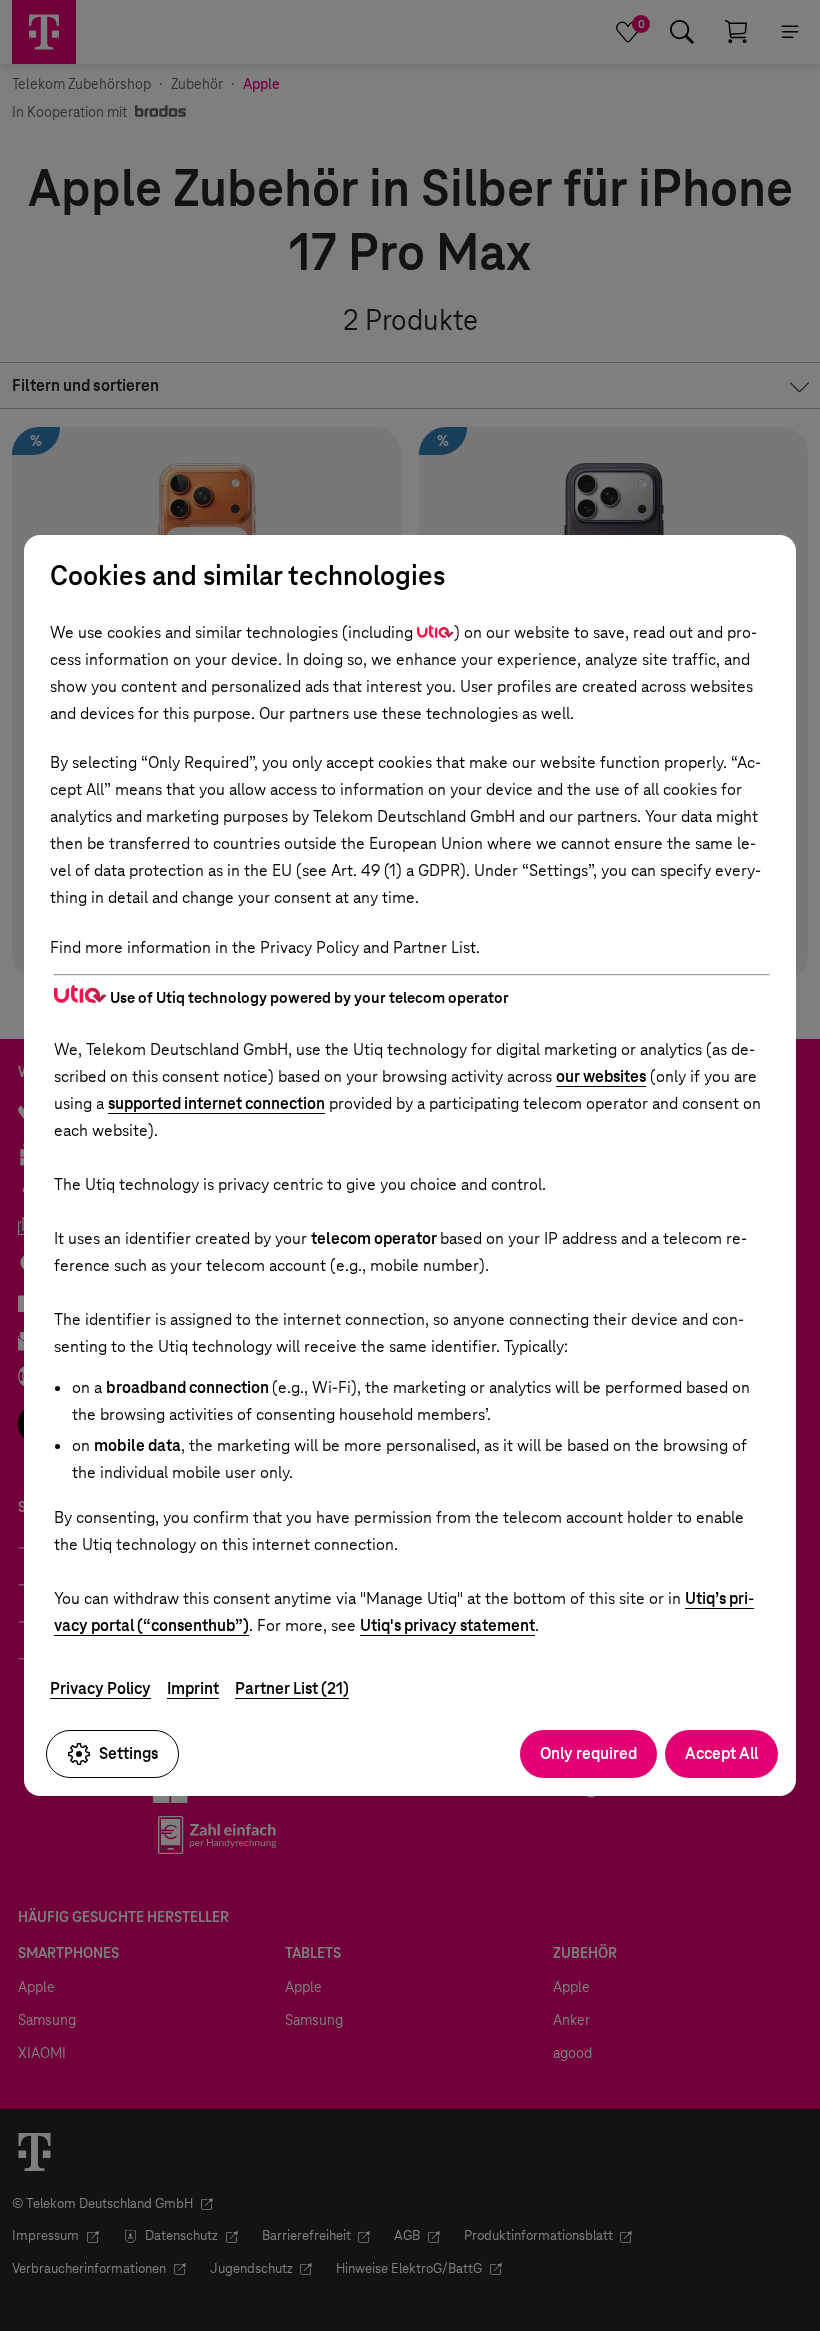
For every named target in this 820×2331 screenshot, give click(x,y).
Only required (588, 1753)
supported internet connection (216, 1103)
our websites (601, 1076)
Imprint (193, 1688)
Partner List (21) (292, 1688)
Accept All (721, 1753)
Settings (128, 1753)
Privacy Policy (100, 1688)
